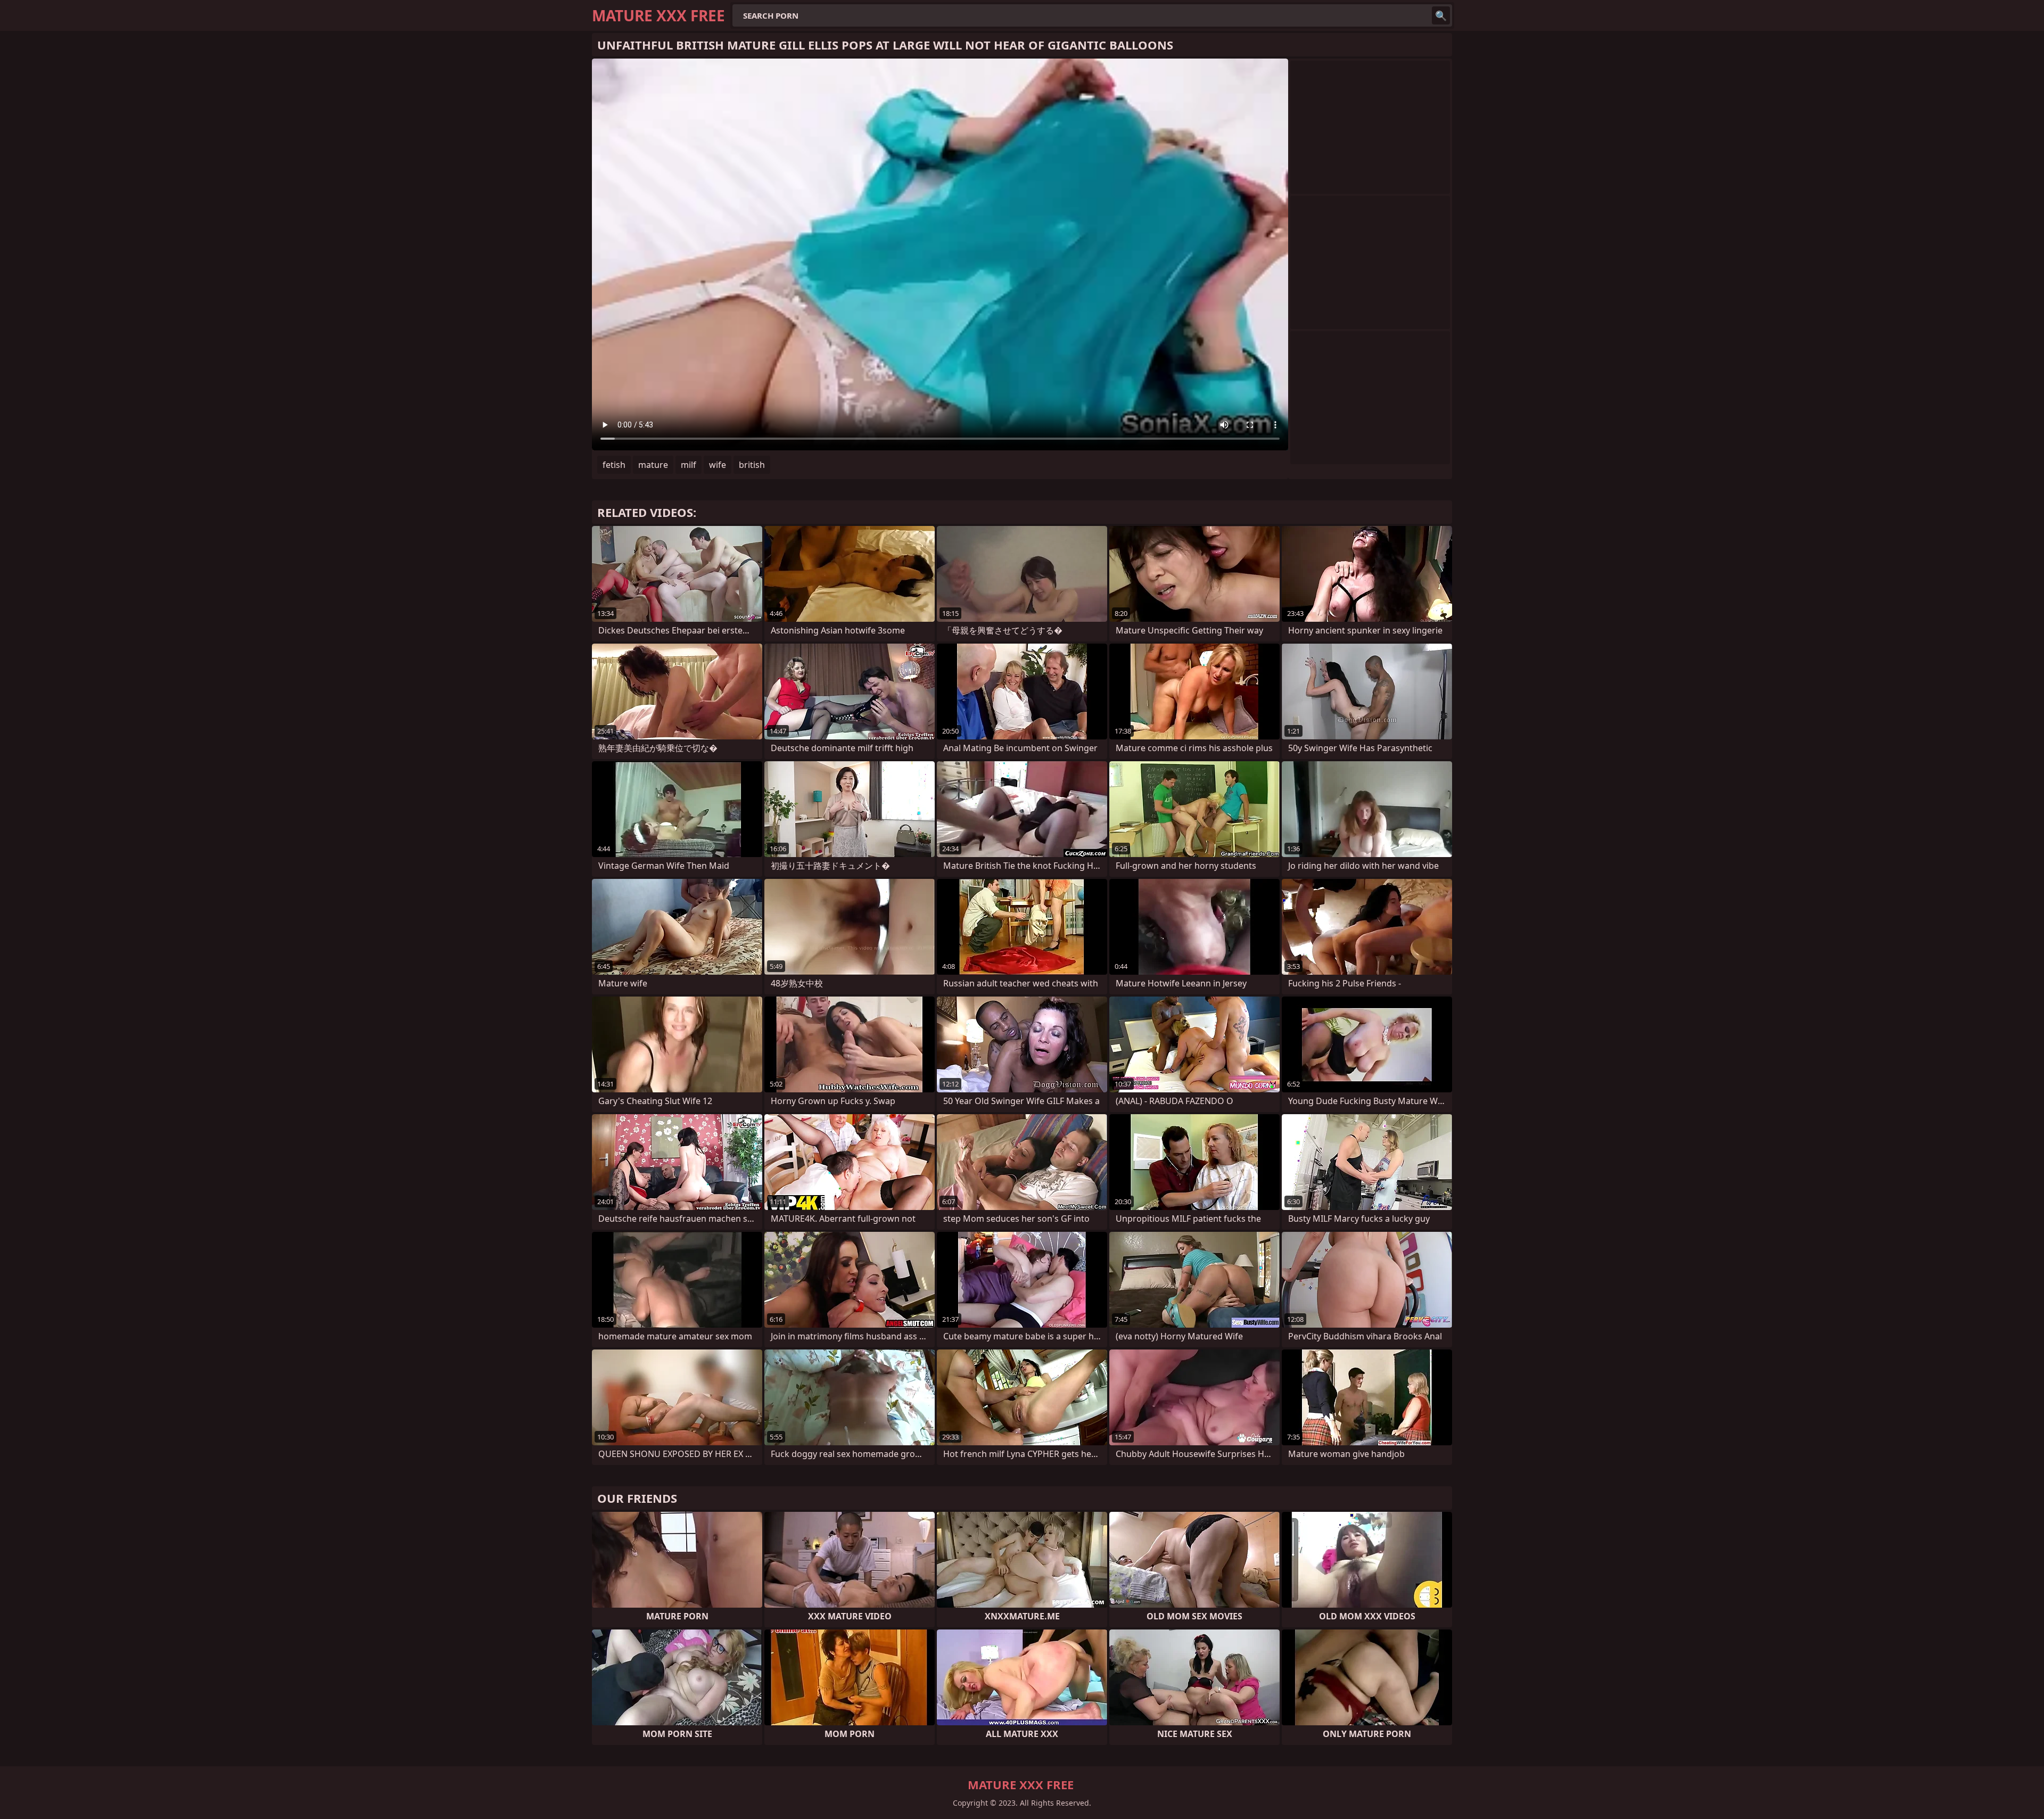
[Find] (1441, 15)
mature (653, 465)
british (752, 465)
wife (718, 465)
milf (689, 465)
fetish (614, 465)
